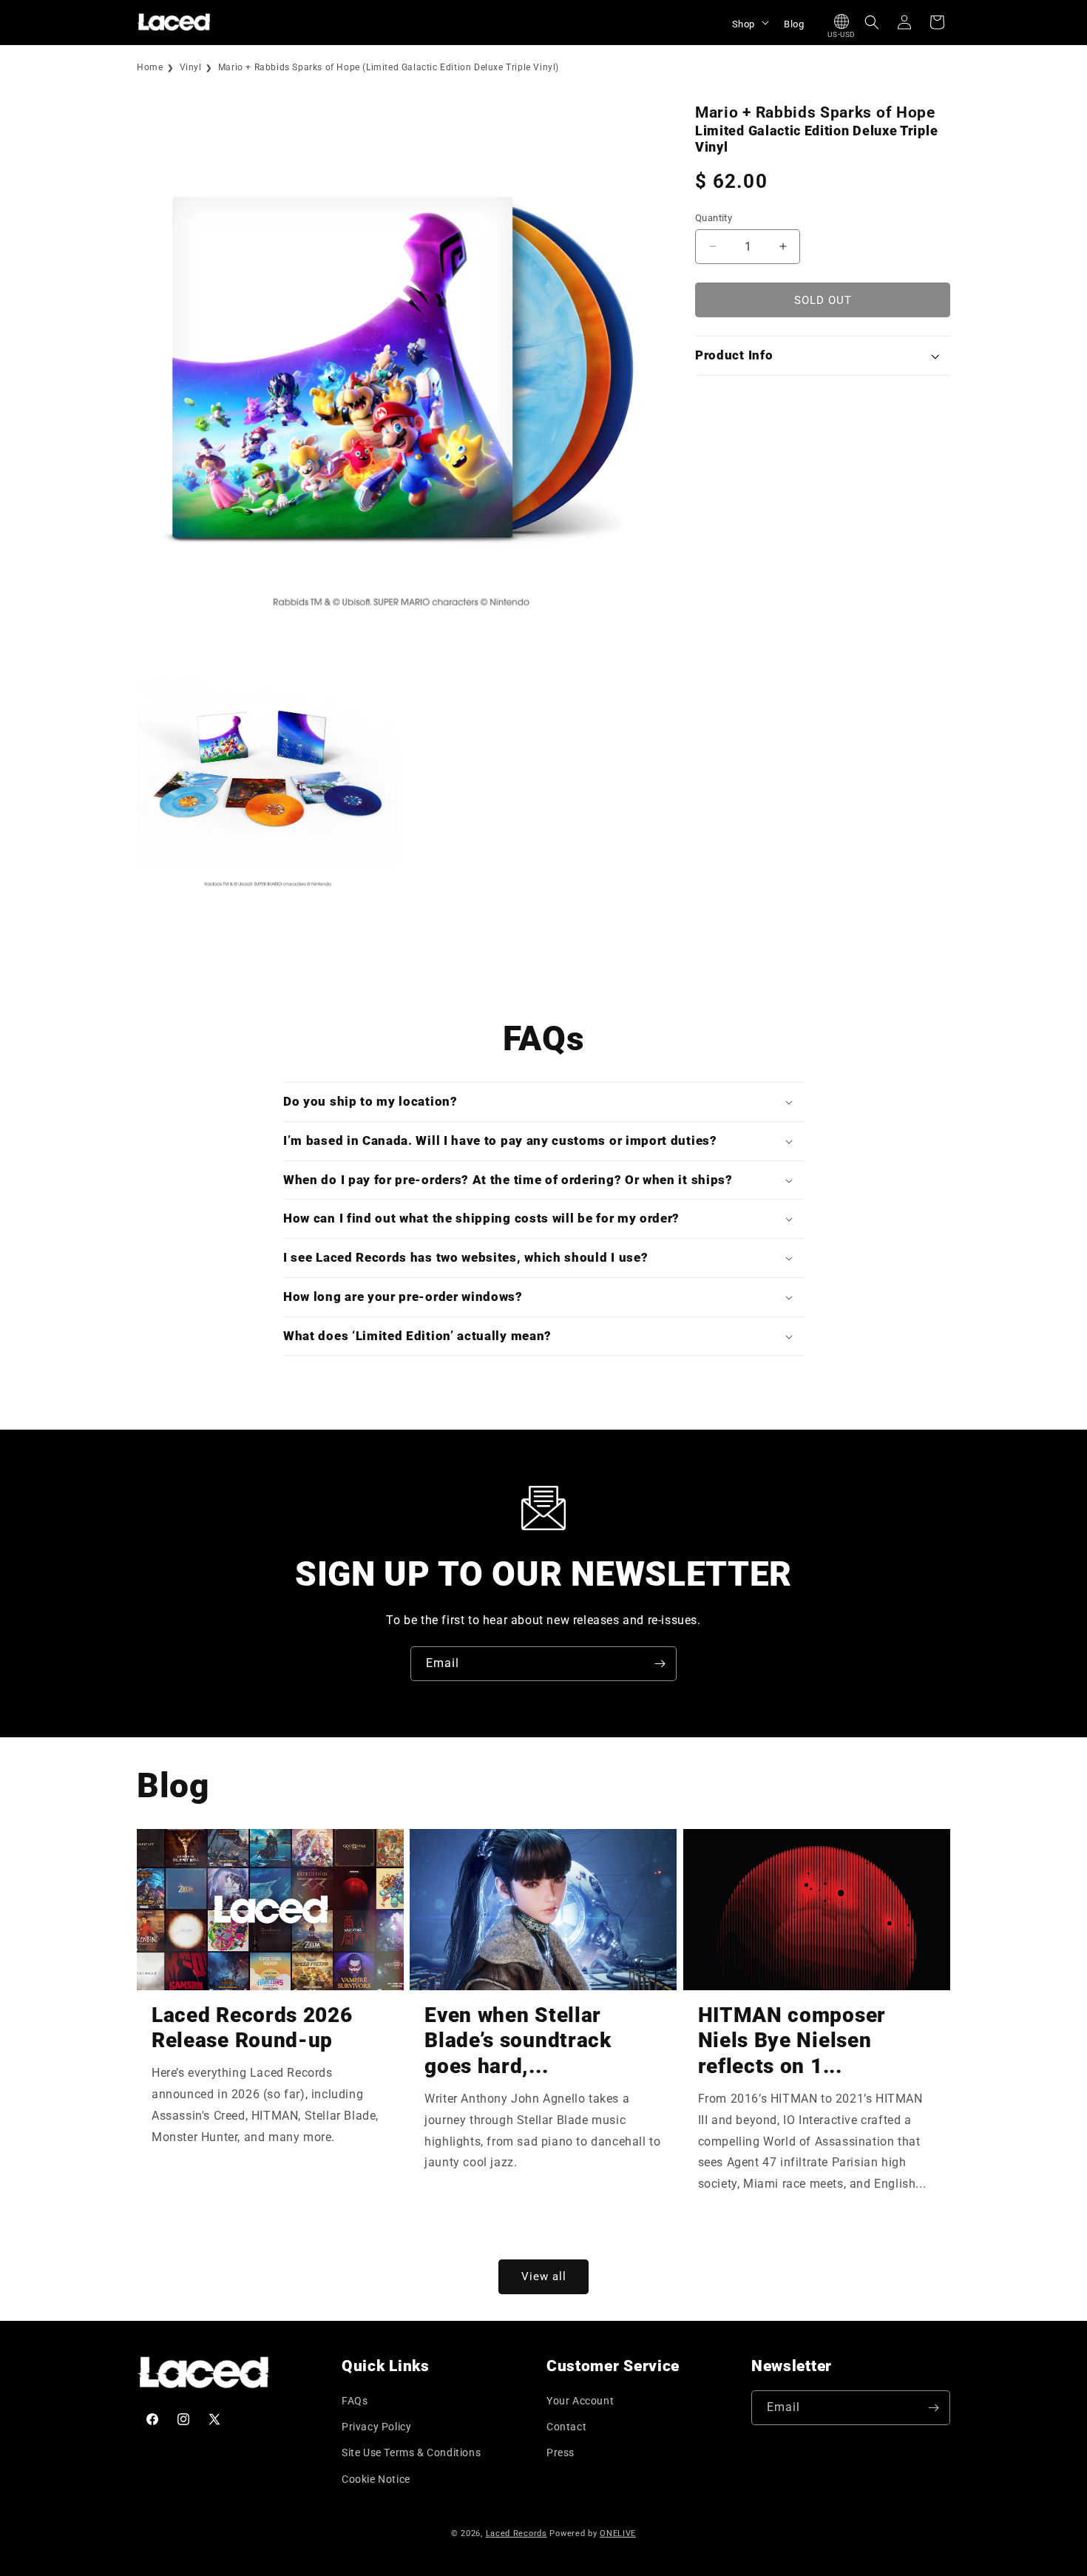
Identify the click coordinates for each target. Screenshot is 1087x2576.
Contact (566, 2427)
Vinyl (191, 67)
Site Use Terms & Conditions (411, 2452)
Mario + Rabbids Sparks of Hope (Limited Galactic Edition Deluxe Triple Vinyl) (389, 67)
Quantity (714, 217)
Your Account (580, 2401)
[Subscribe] (660, 1664)
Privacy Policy (376, 2427)
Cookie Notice (376, 2479)
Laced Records (517, 2533)
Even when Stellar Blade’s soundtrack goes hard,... (518, 2041)
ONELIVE (618, 2533)
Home (150, 67)
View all (544, 2276)
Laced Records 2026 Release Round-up (252, 2028)
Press (561, 2452)
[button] (749, 22)
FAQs (355, 2401)
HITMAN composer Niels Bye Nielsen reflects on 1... (792, 2041)
